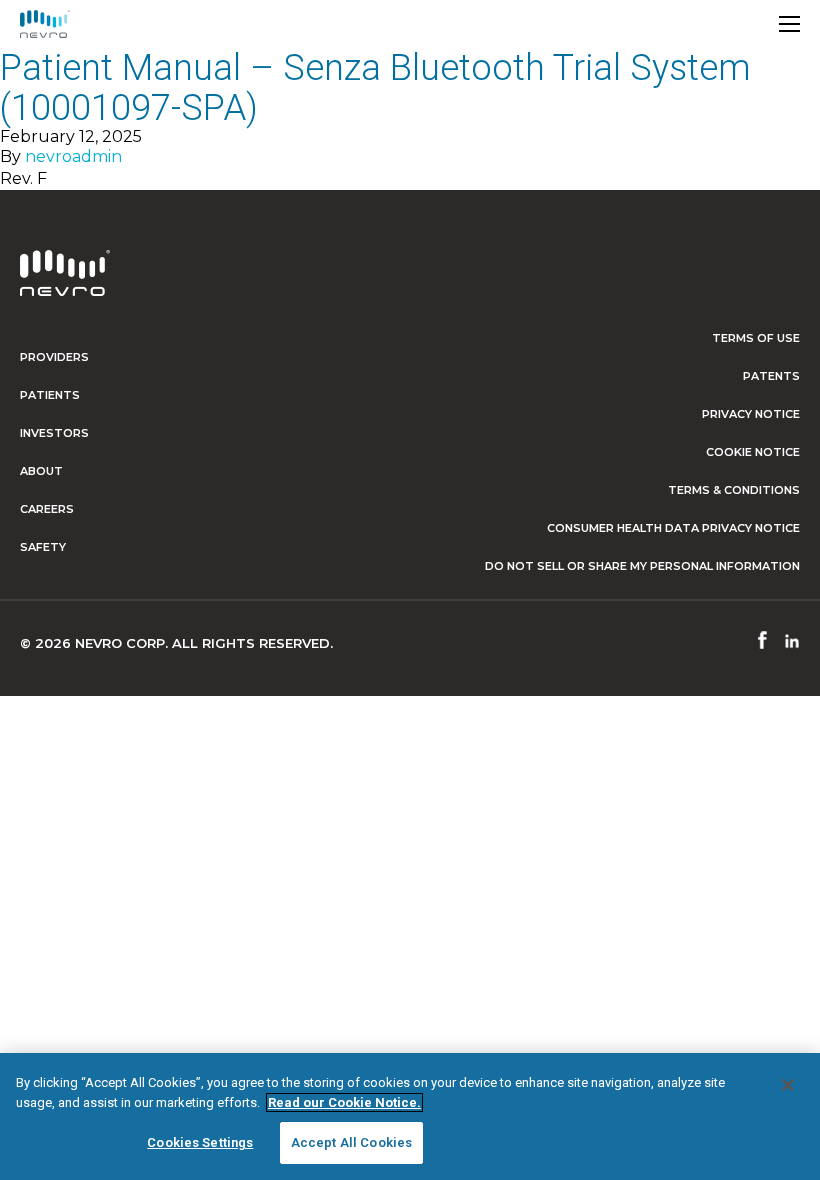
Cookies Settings (200, 1142)
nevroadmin (73, 156)
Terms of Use (756, 338)
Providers (54, 357)
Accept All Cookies (351, 1142)
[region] (410, 1116)
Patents (771, 376)
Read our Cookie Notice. (344, 1102)
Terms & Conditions (734, 490)
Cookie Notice (753, 452)
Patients (50, 395)
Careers (47, 509)
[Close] (788, 1085)
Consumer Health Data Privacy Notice (673, 528)
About (41, 471)
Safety (43, 547)
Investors (54, 433)
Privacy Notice (751, 414)
